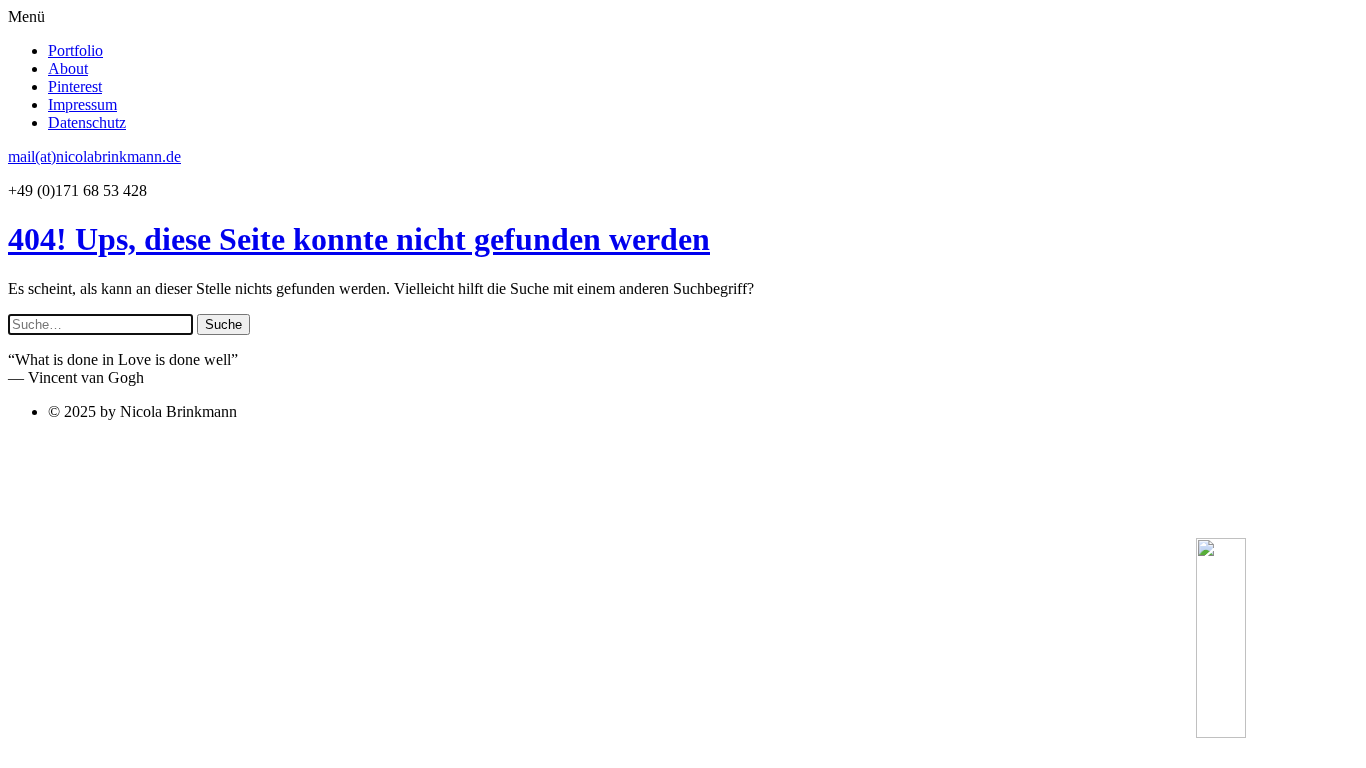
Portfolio (75, 50)
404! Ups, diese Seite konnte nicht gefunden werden (359, 239)
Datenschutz (87, 122)
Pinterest (75, 86)
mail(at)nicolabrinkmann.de (94, 156)
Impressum (82, 104)
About (68, 68)
